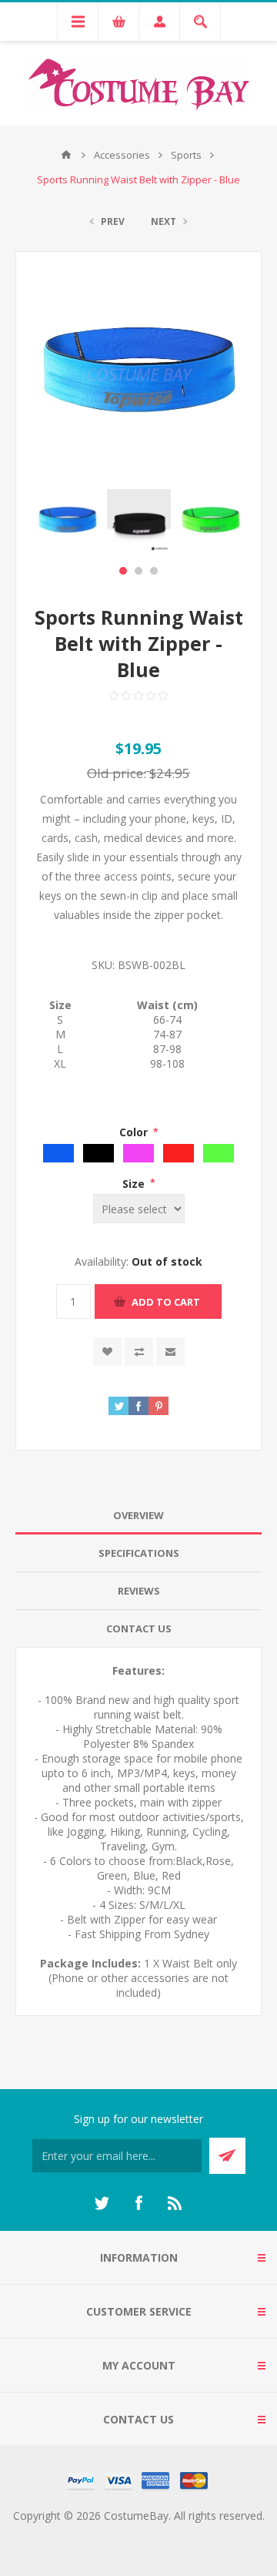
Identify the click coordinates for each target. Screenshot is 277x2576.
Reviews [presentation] (139, 1591)
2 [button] (138, 571)
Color (135, 1132)
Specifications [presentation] (139, 1553)
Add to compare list (139, 1352)
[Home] (66, 155)
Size (135, 1183)
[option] (67, 521)
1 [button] (123, 571)
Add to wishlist (107, 1352)
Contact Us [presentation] (139, 1628)
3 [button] (154, 571)
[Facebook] (138, 2203)
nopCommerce (170, 2534)
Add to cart (166, 1302)
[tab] (138, 1516)
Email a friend (170, 1352)
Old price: (117, 773)
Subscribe (227, 2156)
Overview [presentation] (138, 1515)
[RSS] (175, 2203)
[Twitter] (102, 2203)
